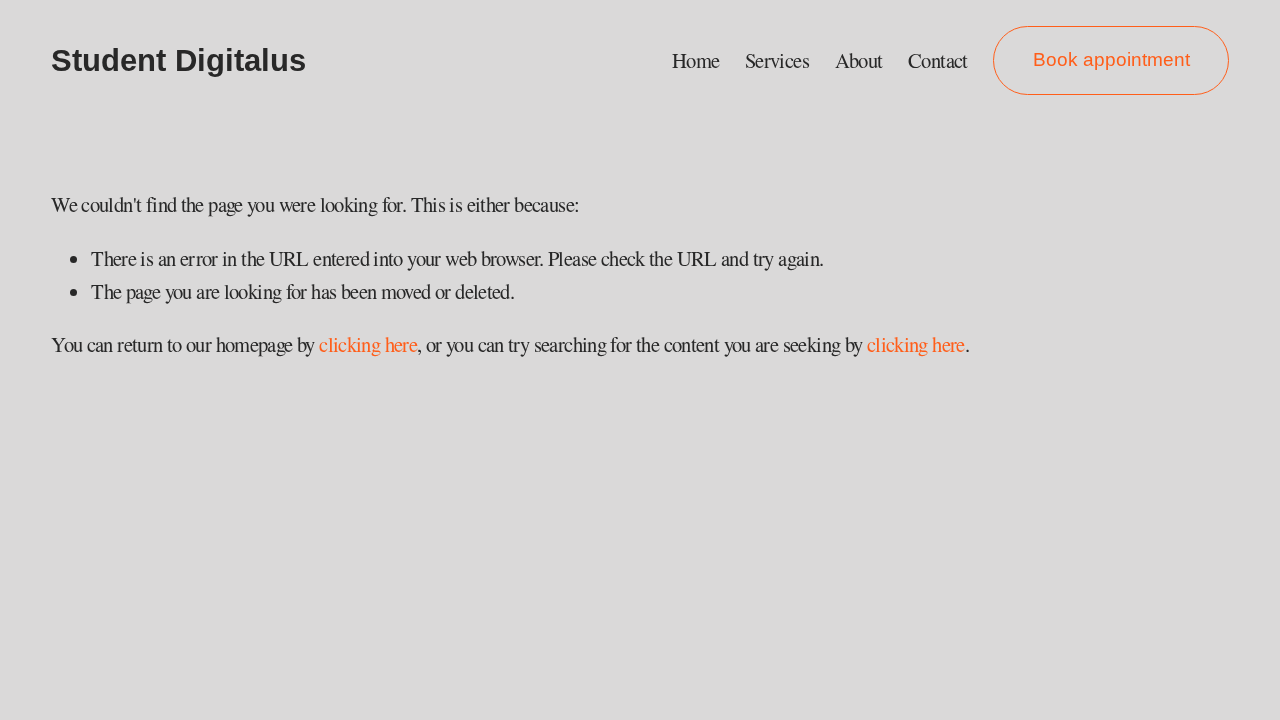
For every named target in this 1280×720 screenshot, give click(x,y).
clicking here (368, 344)
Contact (938, 60)
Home (696, 60)
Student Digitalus (178, 60)
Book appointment (1111, 59)
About (859, 60)
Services (777, 60)
